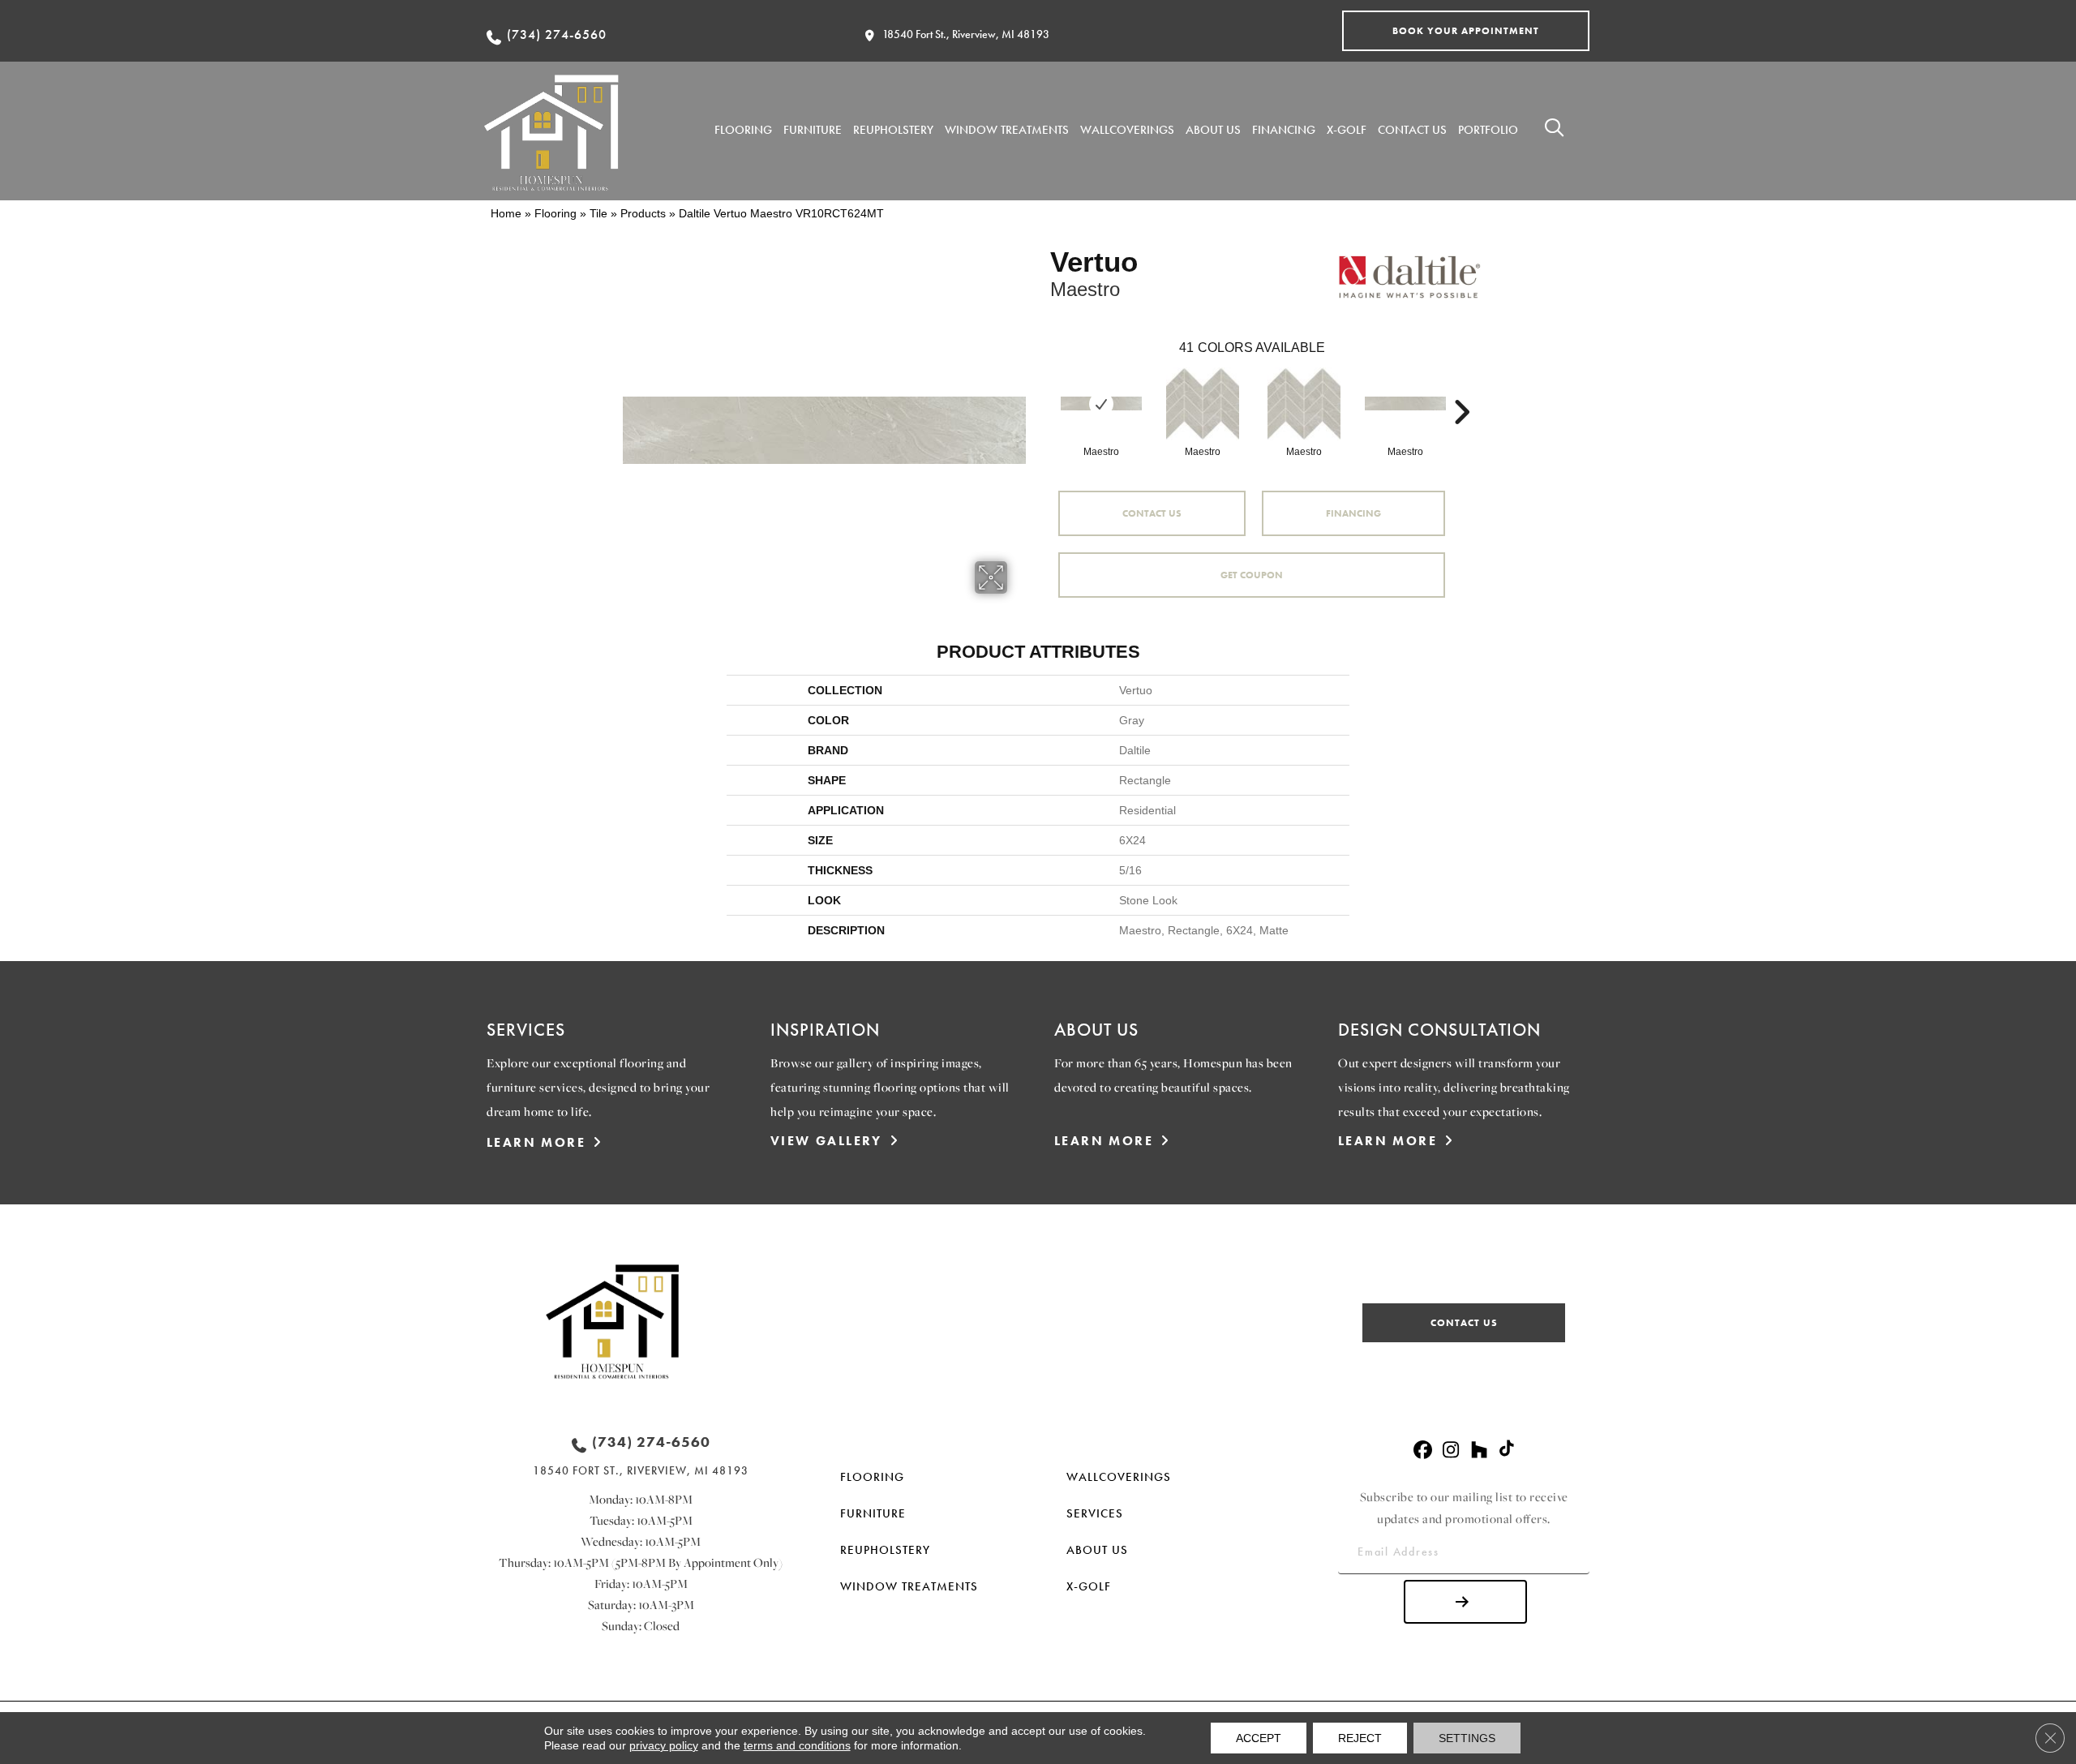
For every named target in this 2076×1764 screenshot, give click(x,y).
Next (1461, 388)
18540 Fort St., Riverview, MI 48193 (966, 34)
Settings (1467, 1738)
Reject (1360, 1738)
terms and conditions (797, 1745)
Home (506, 213)
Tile (598, 213)
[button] (1466, 31)
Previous (1042, 388)
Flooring (555, 213)
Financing (1353, 513)
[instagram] (1451, 1451)
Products (643, 213)
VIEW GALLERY (826, 1141)
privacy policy (664, 1745)
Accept (1259, 1738)
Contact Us (1152, 513)
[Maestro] (1101, 403)
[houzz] (1480, 1451)
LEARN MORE (536, 1142)
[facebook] (1423, 1451)
